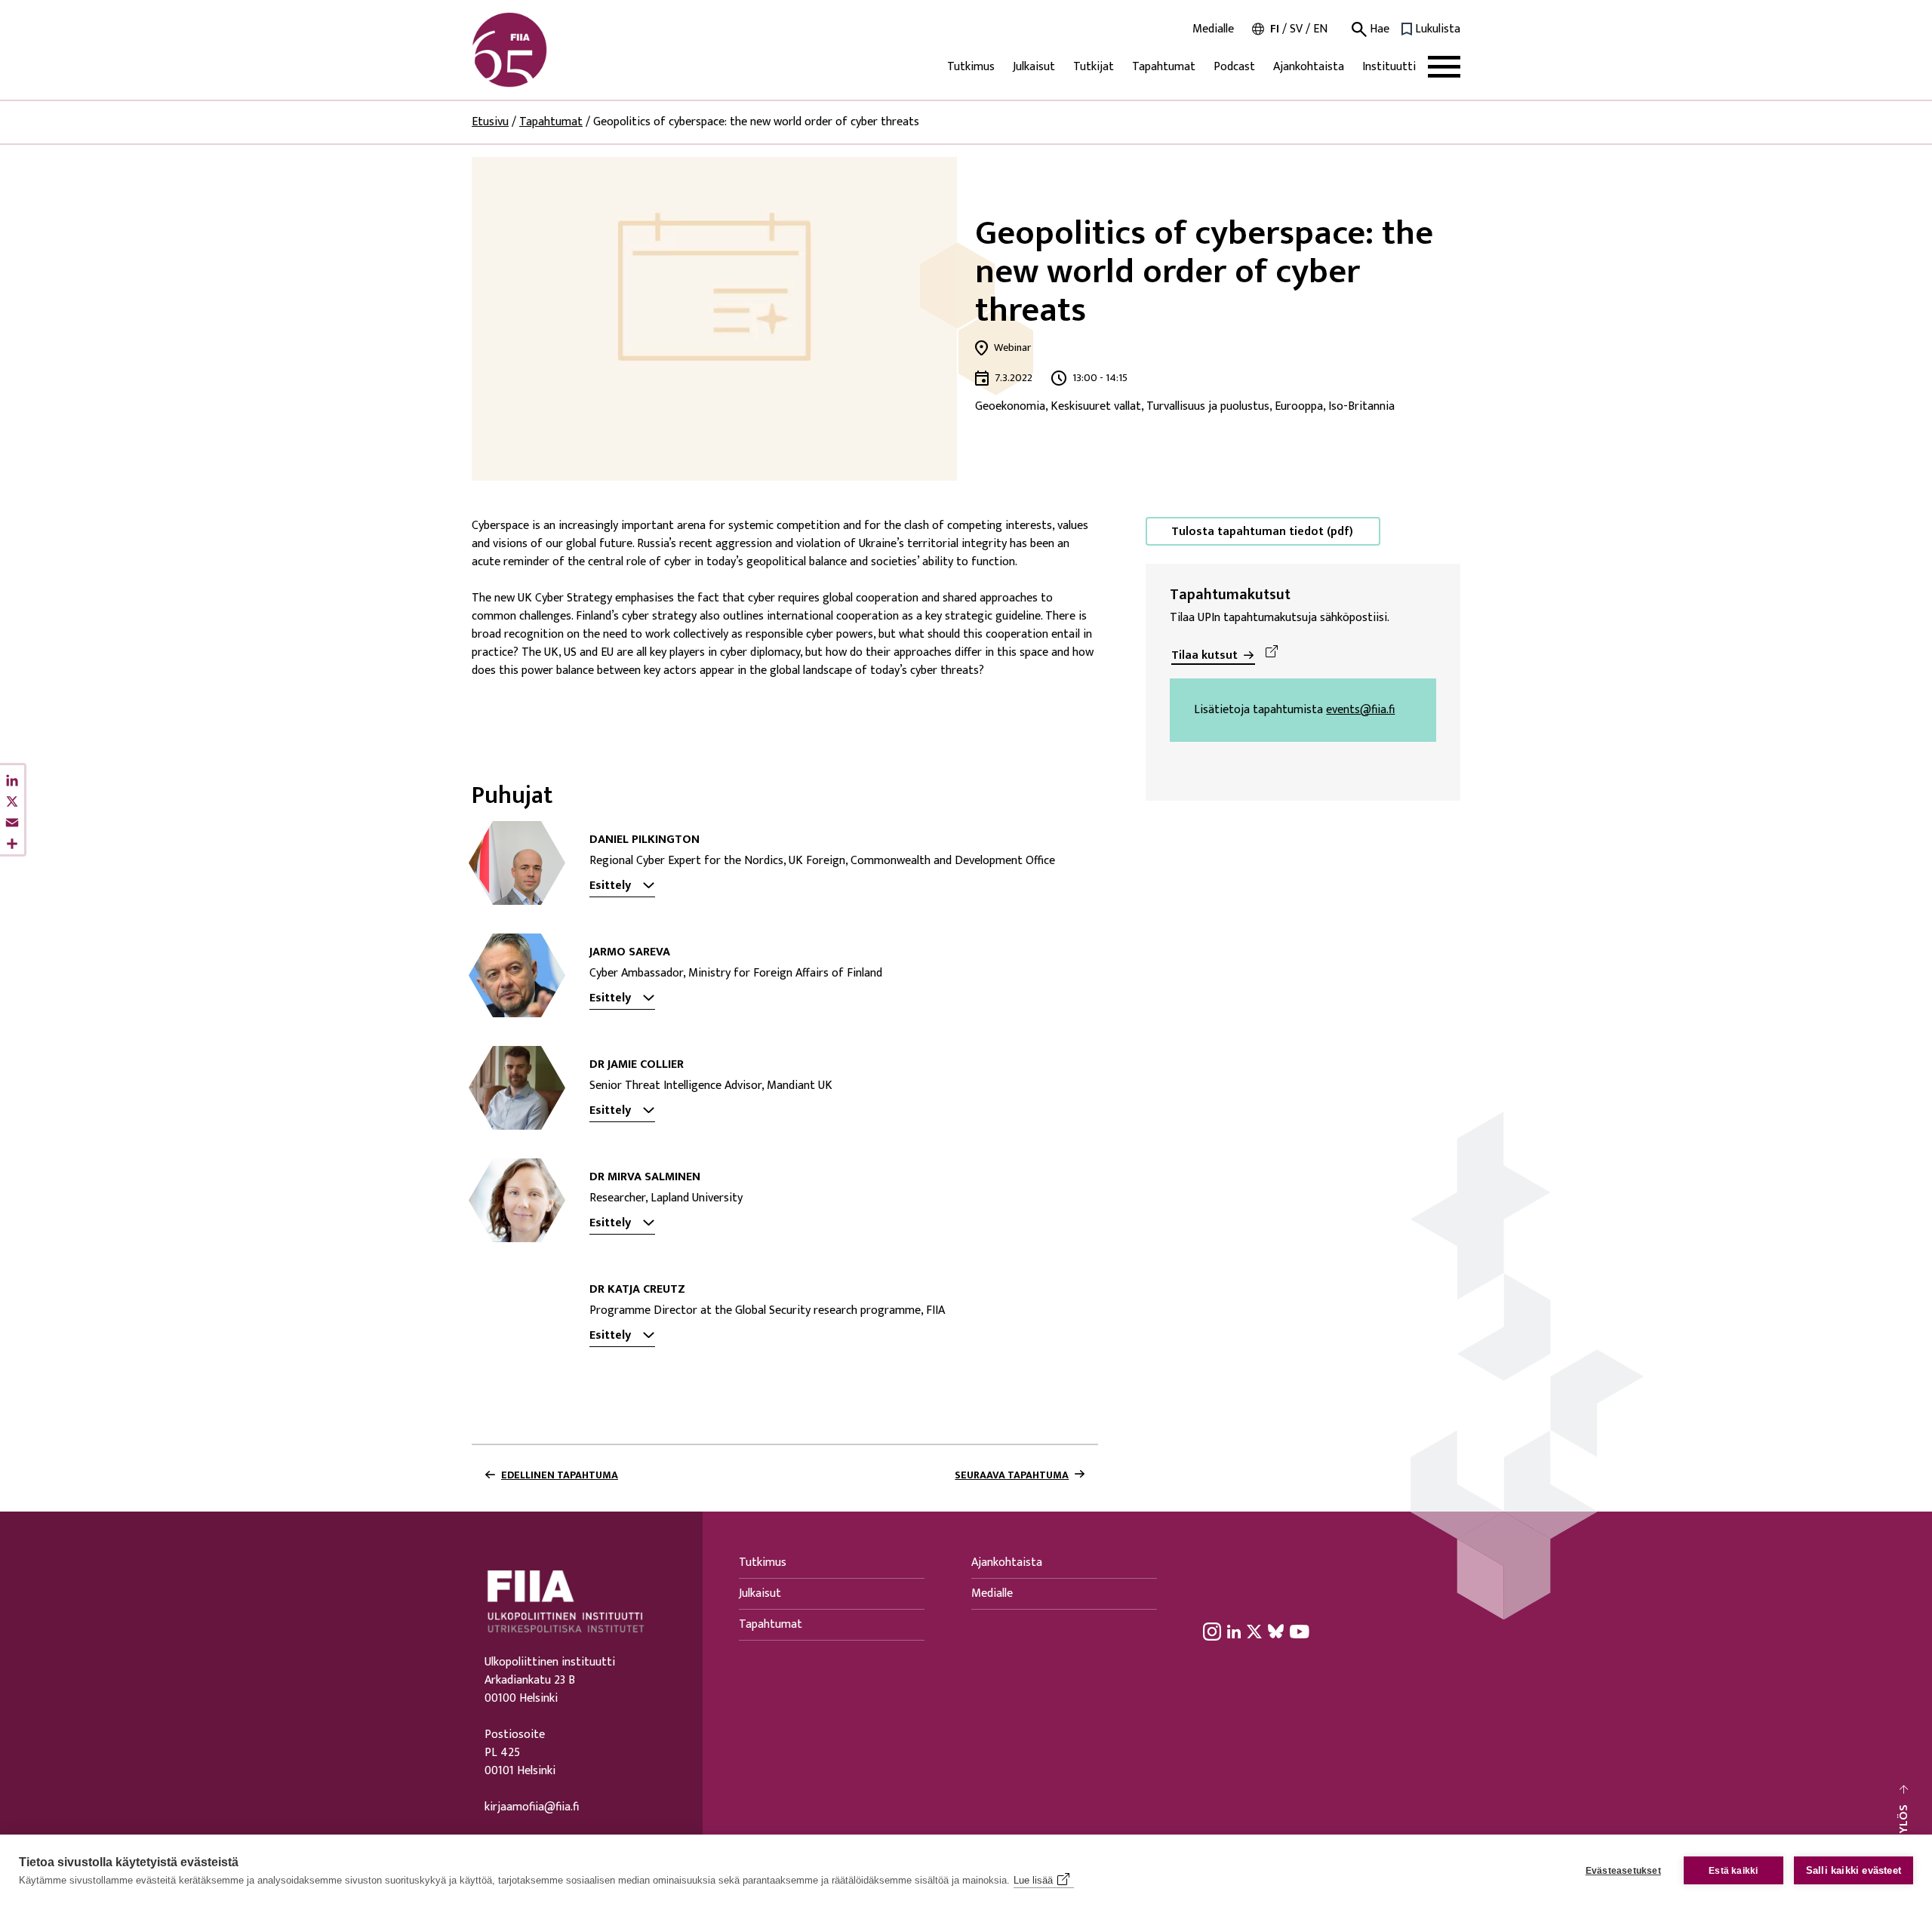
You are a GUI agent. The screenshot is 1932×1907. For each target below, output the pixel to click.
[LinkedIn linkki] (1234, 1632)
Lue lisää (1033, 1880)
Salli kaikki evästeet (1854, 1870)
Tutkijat (1094, 67)
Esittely (610, 886)
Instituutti (1389, 67)
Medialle (1213, 29)
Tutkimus (971, 67)
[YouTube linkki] (1300, 1632)
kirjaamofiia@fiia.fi (532, 1807)
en (1320, 29)
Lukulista (1438, 29)
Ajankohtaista (1309, 67)
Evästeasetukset (1623, 1871)
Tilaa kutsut (1204, 655)
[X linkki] (1254, 1632)
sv (1296, 29)
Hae (1378, 29)
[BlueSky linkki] (1276, 1632)
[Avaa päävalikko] (1444, 67)
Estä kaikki (1733, 1871)
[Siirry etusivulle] (544, 50)
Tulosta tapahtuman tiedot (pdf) (1262, 532)
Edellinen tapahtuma (560, 1475)
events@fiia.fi (1360, 710)
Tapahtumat (1164, 67)
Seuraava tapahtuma (1012, 1475)
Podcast (1234, 67)
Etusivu (490, 122)
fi (1275, 29)
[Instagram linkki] (1212, 1632)
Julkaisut (1034, 67)
